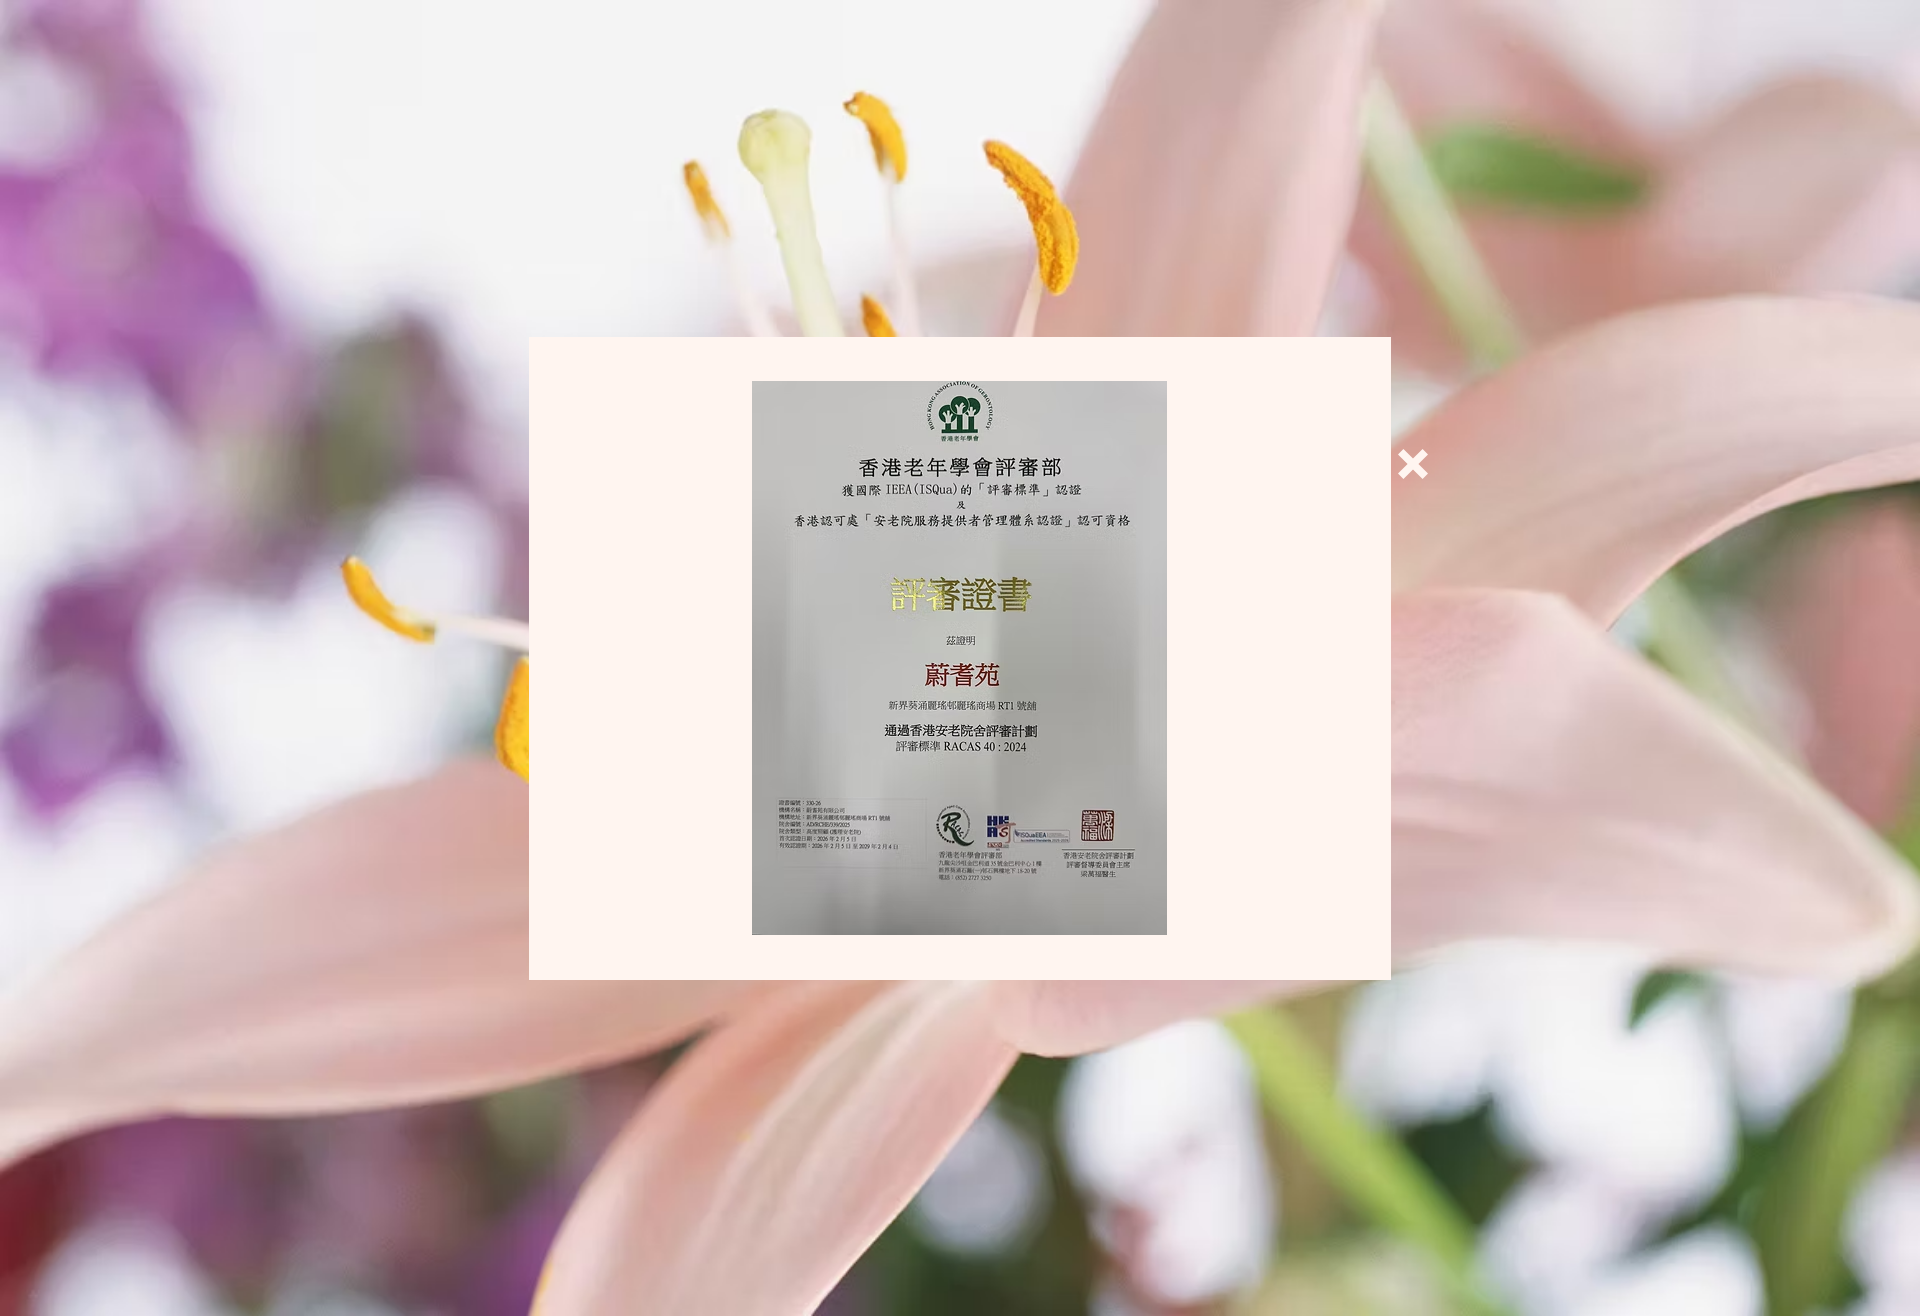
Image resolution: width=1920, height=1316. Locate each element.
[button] (1413, 464)
